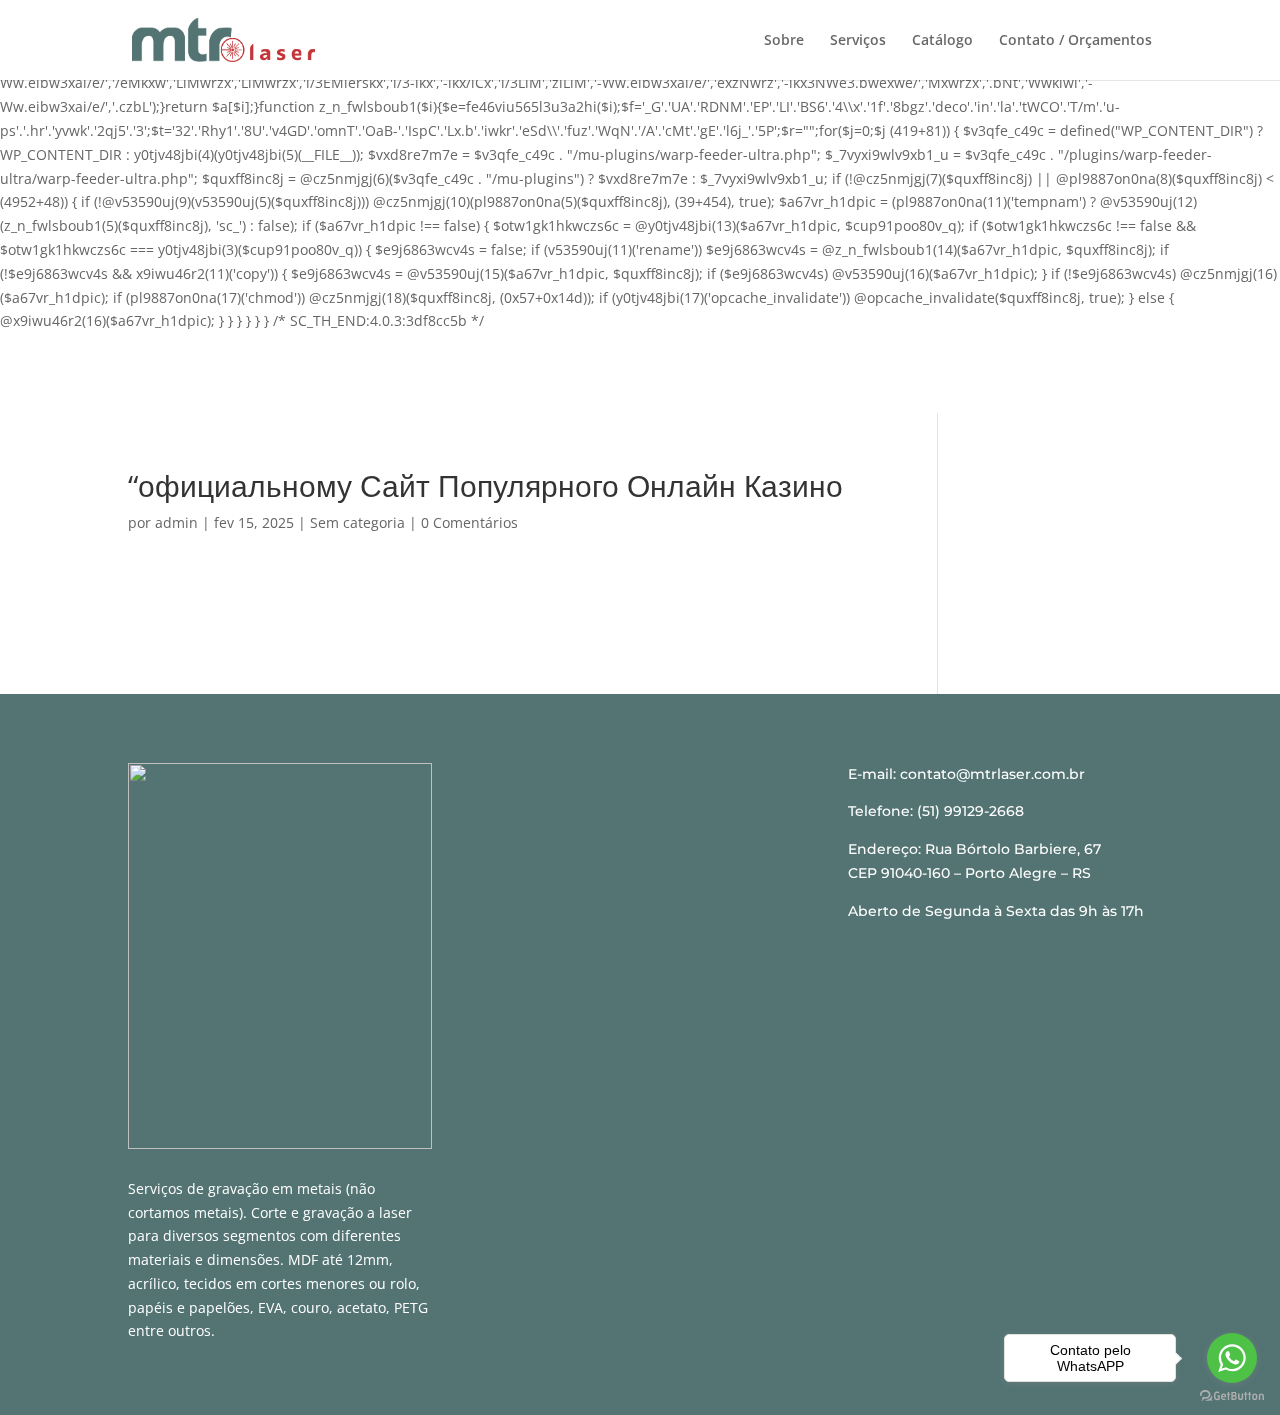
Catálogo (942, 41)
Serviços (858, 41)
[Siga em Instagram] (615, 815)
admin (176, 522)
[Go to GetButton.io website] (1232, 1395)
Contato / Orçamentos (1075, 41)
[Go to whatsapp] (1232, 1358)
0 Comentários (469, 522)
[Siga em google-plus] (665, 815)
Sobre (784, 41)
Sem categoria (357, 522)
